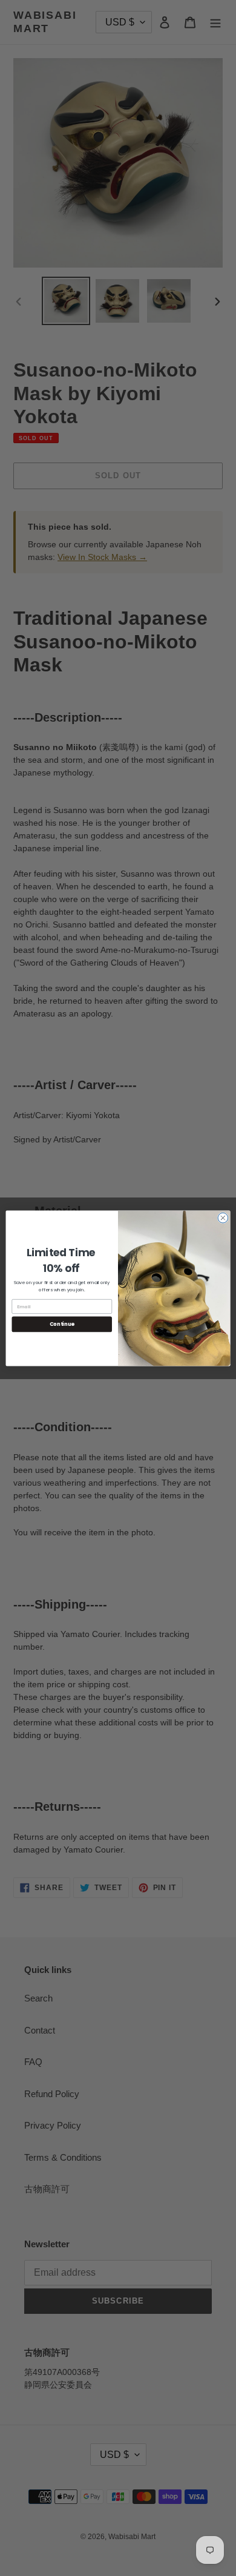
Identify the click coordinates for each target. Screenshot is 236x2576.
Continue (62, 1324)
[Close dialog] (223, 1218)
